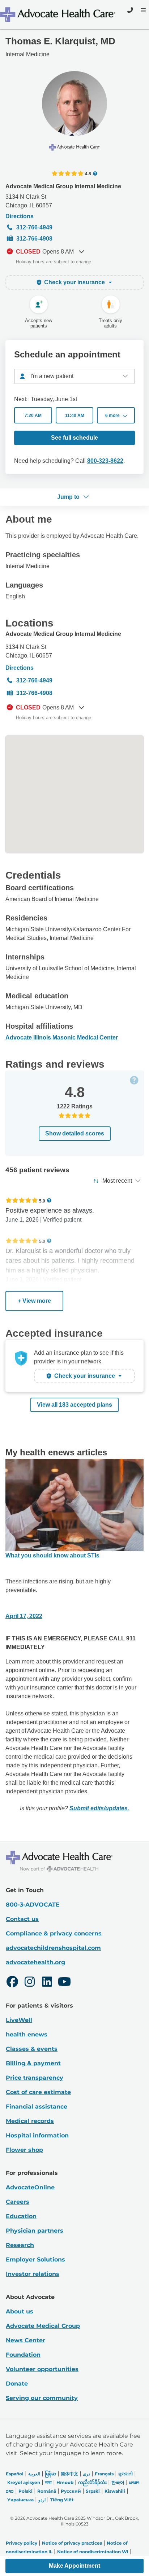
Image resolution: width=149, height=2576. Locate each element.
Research (20, 2245)
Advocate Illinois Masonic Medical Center (62, 1038)
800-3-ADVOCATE (33, 1905)
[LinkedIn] (47, 1983)
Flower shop (24, 2150)
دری (86, 2474)
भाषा (48, 2482)
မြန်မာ (50, 2474)
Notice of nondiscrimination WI (93, 2552)
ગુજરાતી (125, 2474)
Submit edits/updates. (99, 1808)
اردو (42, 2500)
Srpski (93, 2491)
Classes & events (32, 2049)
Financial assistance (37, 2107)
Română (47, 2491)
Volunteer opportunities (42, 2369)
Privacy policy (22, 2543)
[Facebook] (12, 1983)
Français (104, 2474)
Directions (20, 216)
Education (21, 2216)
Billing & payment (33, 2063)
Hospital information (37, 2135)
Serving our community (42, 2398)
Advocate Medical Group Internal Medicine (63, 186)
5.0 (42, 1201)
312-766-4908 (34, 239)
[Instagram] (30, 1983)
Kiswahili (115, 2491)
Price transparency (35, 2078)
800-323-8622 (105, 461)
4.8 (88, 173)
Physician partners (35, 2231)
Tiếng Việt (62, 2500)
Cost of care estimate (38, 2092)
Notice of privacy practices (72, 2543)
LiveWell (19, 2020)
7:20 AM (33, 416)
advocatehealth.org (35, 1962)
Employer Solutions (35, 2260)
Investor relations (33, 2274)
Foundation (23, 2355)
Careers (18, 2202)
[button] (116, 415)
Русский (71, 2491)
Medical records (30, 2121)
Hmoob (65, 2482)
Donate (17, 2384)
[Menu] (142, 10)
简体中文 (69, 2474)
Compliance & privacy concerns (54, 1933)
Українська (20, 2500)
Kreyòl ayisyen (24, 2482)
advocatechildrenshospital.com (53, 1948)
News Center (25, 2340)
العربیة (34, 2474)
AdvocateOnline (30, 2187)
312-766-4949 (34, 227)
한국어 (118, 2482)
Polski (25, 2491)
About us (20, 2311)
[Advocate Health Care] (59, 15)
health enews (27, 2034)
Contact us (22, 1919)
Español (15, 2474)
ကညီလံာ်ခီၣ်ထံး (92, 2482)
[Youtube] (64, 1983)
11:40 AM (75, 416)
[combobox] (74, 376)
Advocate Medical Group (43, 2326)
